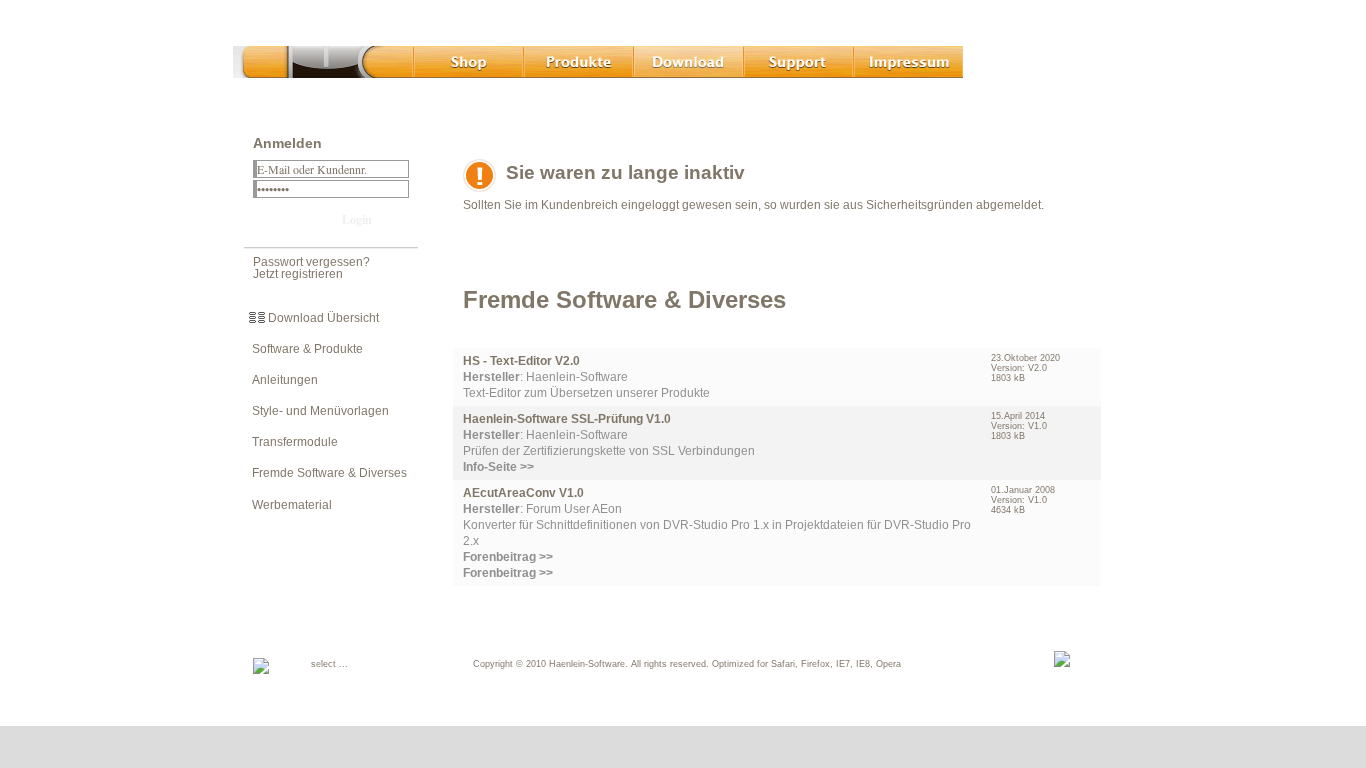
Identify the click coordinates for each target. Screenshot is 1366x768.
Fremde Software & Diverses (325, 473)
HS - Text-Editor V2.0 (521, 361)
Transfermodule (290, 442)
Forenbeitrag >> (508, 573)
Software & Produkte (303, 349)
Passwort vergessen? (311, 262)
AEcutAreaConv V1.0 (523, 493)
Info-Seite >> (498, 467)
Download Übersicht (322, 318)
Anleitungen (280, 380)
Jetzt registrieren (298, 274)
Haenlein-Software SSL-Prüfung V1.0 (567, 419)
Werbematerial (287, 505)
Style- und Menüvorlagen (316, 411)
